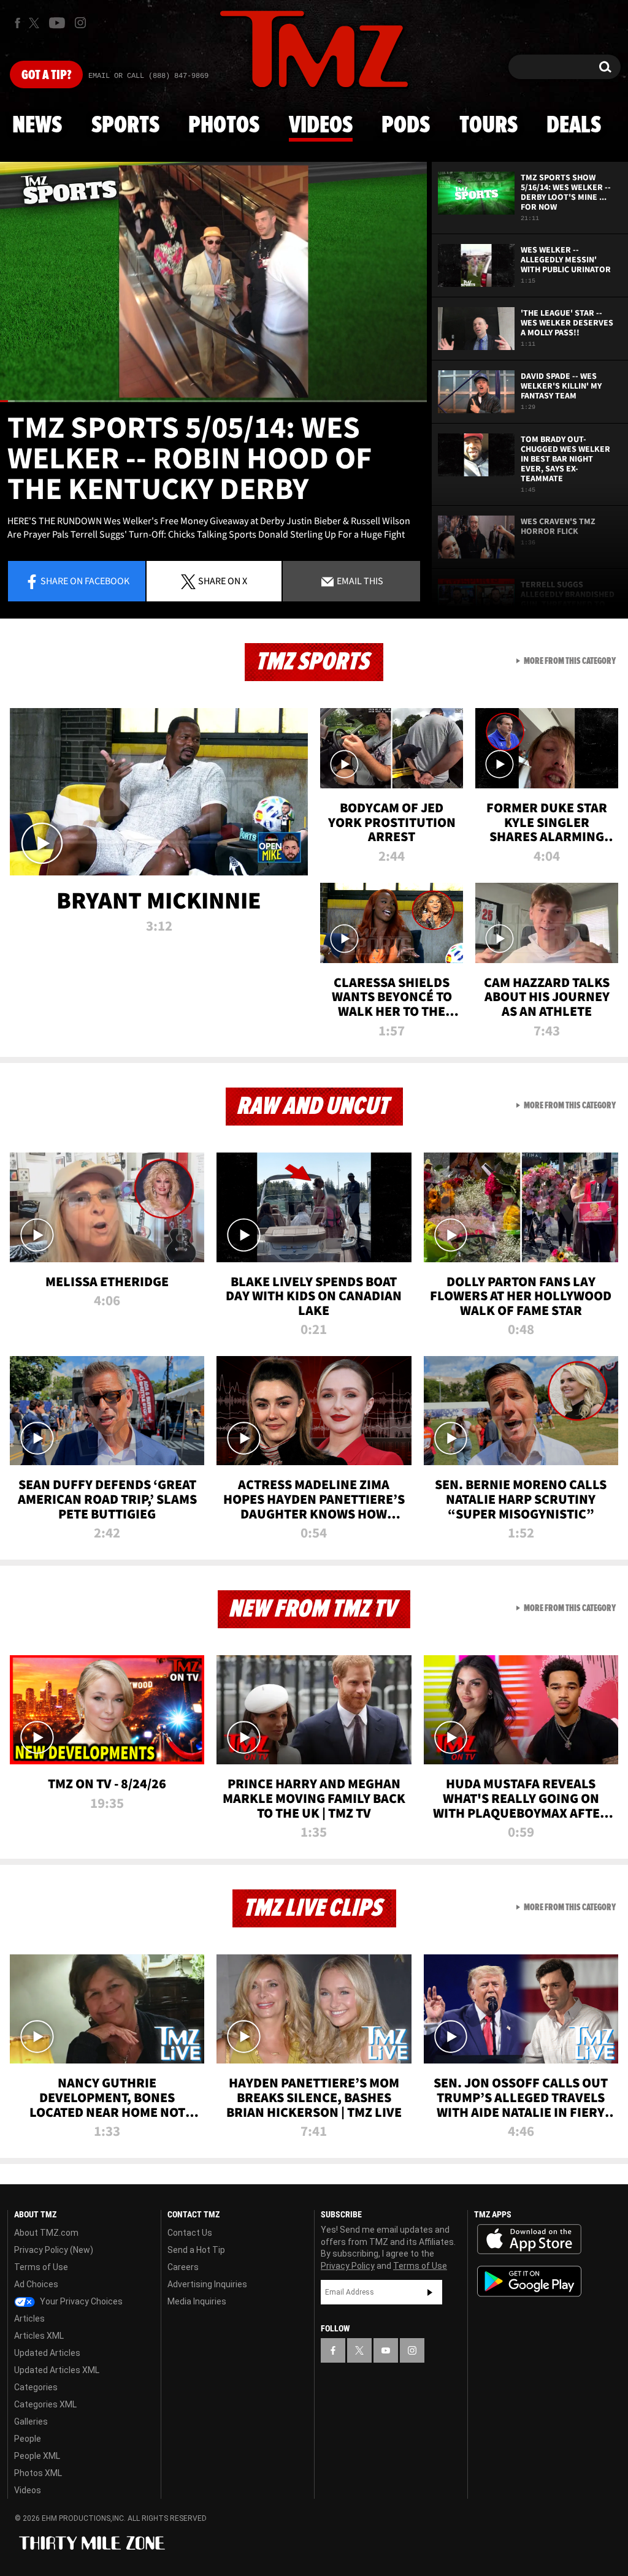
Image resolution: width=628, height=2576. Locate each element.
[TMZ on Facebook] (17, 23)
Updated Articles (47, 2353)
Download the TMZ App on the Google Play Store (529, 2281)
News (37, 126)
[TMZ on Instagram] (80, 23)
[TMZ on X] (36, 23)
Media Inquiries (197, 2301)
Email (359, 581)
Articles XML (39, 2336)
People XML (37, 2456)
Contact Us (190, 2233)
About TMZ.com (46, 2233)
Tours (488, 126)
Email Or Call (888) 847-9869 (148, 76)
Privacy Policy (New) (54, 2250)
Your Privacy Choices (80, 2301)
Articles (29, 2319)
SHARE (223, 581)
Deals (574, 126)
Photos (224, 126)
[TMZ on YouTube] (386, 2350)
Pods (406, 126)
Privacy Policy (348, 2266)
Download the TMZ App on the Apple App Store (529, 2239)
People (28, 2439)
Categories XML (45, 2404)
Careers (183, 2267)
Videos (321, 126)
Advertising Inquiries (207, 2284)
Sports (125, 126)
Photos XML (38, 2473)
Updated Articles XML (57, 2370)
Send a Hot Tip (196, 2250)
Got (46, 75)
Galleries (31, 2422)
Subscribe (430, 2292)
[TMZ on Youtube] (57, 23)
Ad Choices (36, 2284)
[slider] (213, 401)
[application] (213, 282)
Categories (36, 2387)
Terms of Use (41, 2267)
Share (85, 581)
